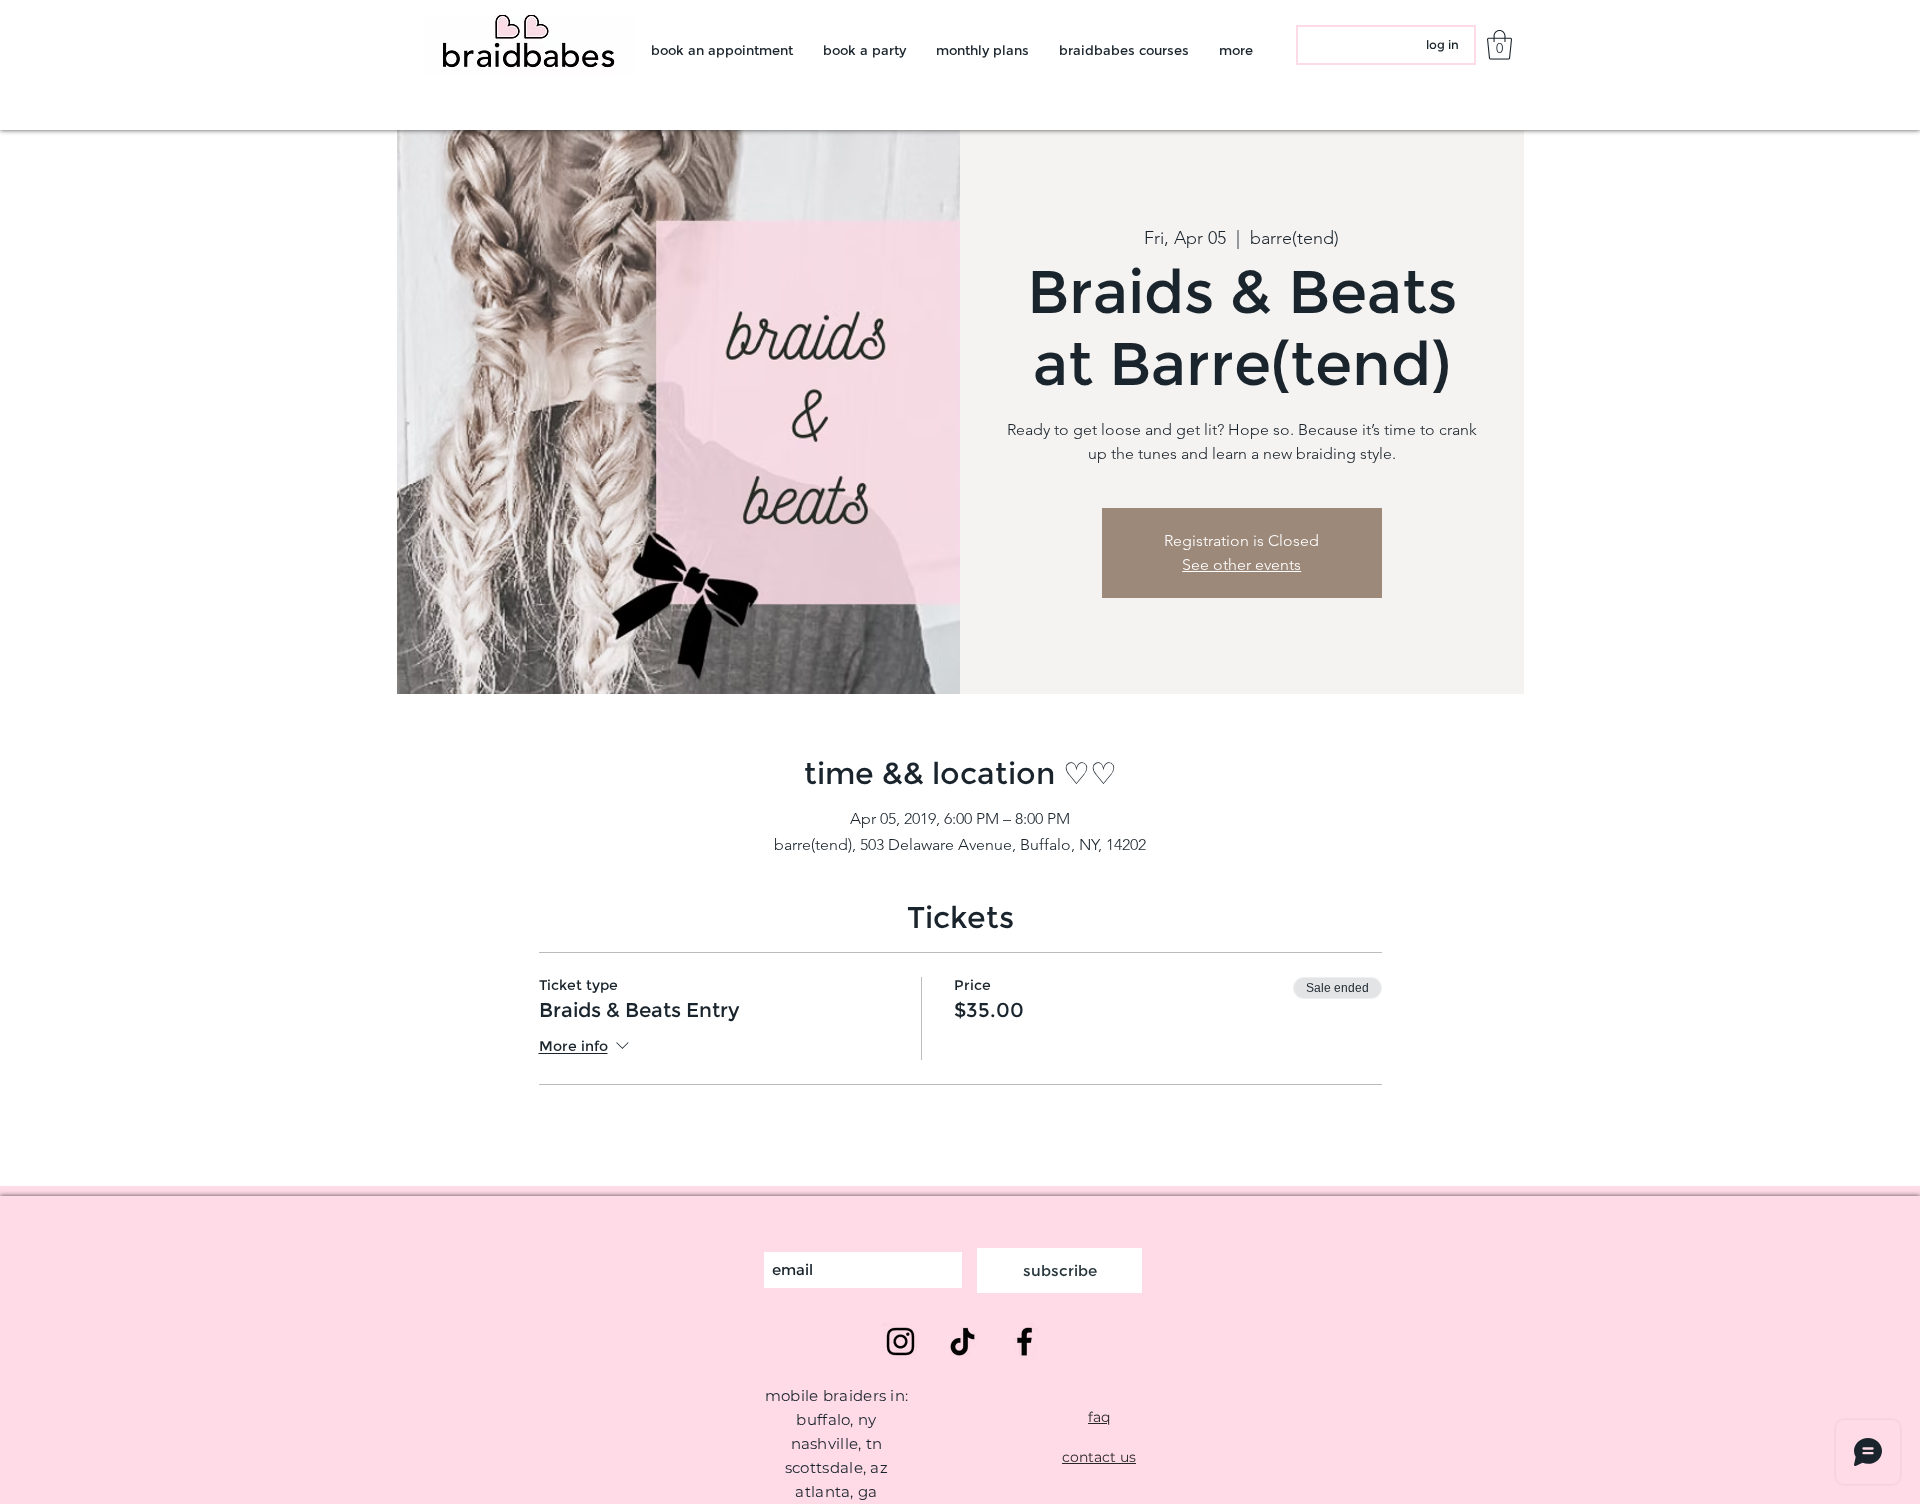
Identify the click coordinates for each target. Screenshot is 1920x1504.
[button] (1499, 45)
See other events (1241, 564)
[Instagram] (900, 1341)
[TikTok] (962, 1341)
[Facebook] (1024, 1341)
